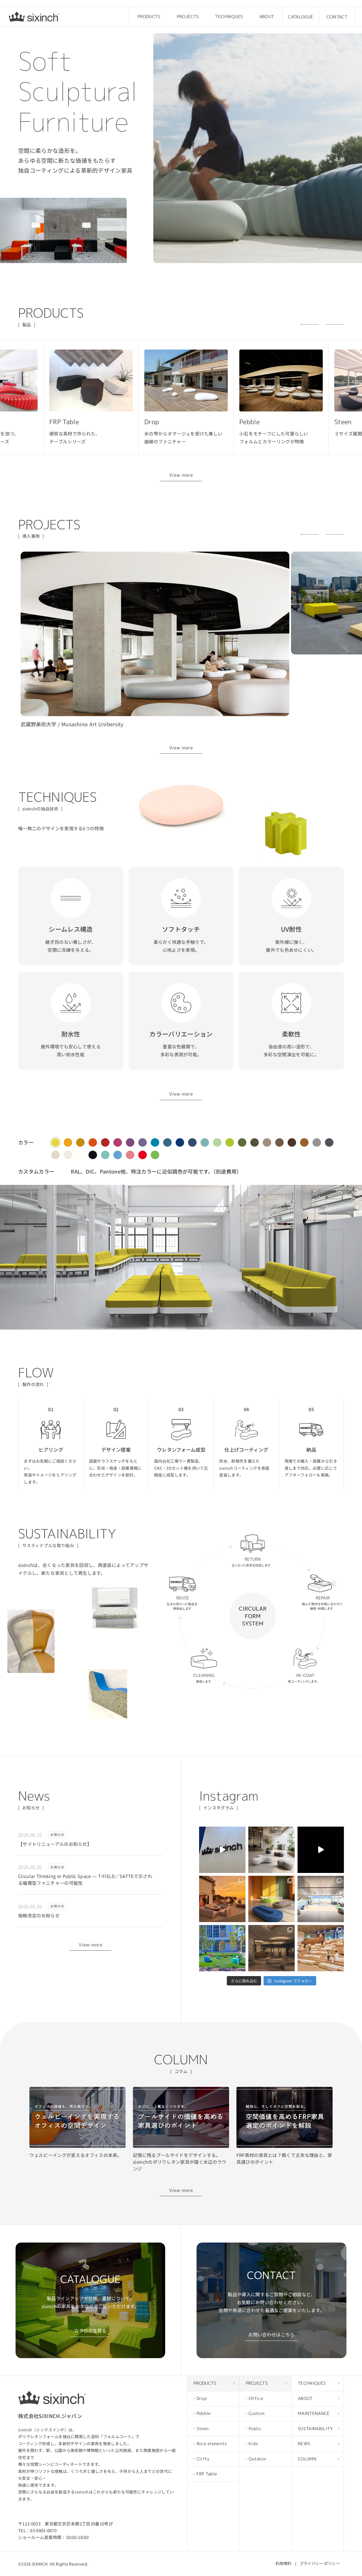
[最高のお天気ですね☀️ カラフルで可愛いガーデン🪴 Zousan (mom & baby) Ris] (222, 1948)
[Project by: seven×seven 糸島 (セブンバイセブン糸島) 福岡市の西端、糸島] (222, 1899)
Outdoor (258, 2459)
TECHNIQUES (229, 17)
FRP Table (207, 2474)
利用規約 (284, 2563)
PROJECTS (188, 17)
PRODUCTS (149, 17)
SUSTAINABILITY (315, 2429)
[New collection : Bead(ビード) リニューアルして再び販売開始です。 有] (271, 1850)
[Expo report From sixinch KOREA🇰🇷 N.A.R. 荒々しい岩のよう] (222, 1850)
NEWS (304, 2444)
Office (256, 2398)
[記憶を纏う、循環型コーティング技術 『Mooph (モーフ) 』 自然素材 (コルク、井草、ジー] (321, 1850)
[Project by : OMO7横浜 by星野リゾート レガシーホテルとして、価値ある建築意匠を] (271, 1948)
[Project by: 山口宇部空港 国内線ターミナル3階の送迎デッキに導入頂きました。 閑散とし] (321, 1899)
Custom (257, 2413)
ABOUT (267, 17)
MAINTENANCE (314, 2413)
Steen (203, 2429)
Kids (253, 2444)
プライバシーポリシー (320, 2563)
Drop (202, 2398)
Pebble (204, 2413)
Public (255, 2429)
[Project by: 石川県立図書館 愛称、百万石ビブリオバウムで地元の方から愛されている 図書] (321, 1948)
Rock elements (212, 2444)
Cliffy (203, 2459)
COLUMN (307, 2459)
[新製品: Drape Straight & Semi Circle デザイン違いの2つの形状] (271, 1899)
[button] (310, 324)
